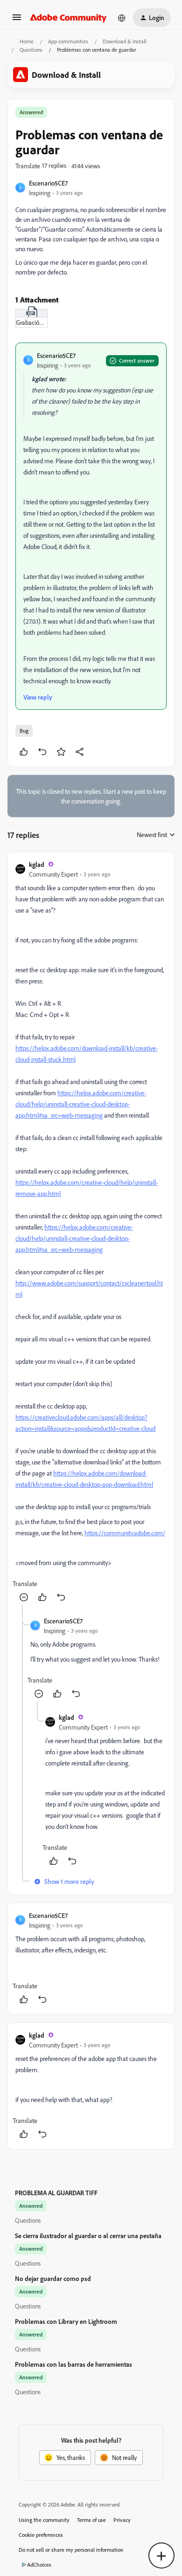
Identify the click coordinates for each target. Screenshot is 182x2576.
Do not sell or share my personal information (71, 2550)
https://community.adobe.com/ (125, 1533)
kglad (37, 864)
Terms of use (91, 2520)
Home (27, 41)
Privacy (122, 2520)
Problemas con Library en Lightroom (66, 2321)
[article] (91, 1232)
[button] (17, 20)
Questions (31, 50)
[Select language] (122, 18)
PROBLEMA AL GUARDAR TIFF (56, 2193)
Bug (24, 731)
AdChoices (39, 2565)
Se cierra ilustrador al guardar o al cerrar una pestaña (88, 2236)
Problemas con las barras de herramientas (73, 2364)
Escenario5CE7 (48, 183)
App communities (68, 41)
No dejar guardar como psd (53, 2278)
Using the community (44, 2520)
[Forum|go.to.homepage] (68, 18)
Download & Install (125, 41)
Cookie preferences (41, 2535)
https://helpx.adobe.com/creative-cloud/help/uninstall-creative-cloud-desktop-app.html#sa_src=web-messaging (81, 1104)
